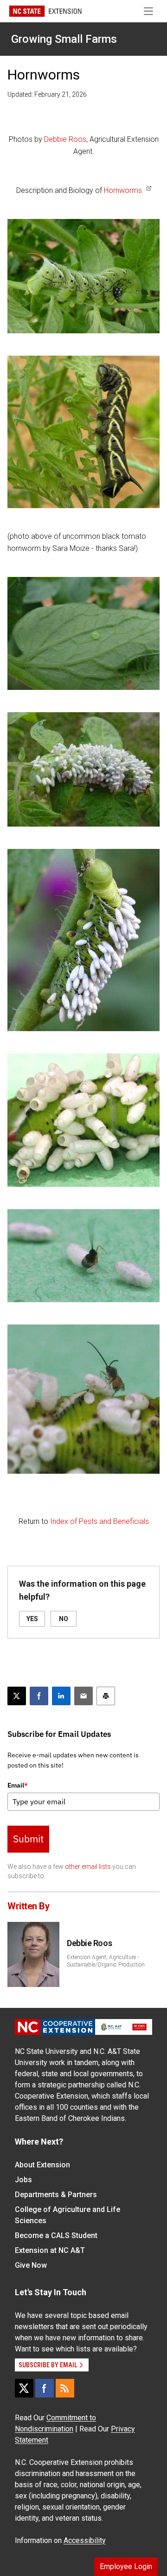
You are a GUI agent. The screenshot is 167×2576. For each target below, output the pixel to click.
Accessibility (85, 2540)
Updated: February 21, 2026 (47, 94)
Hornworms (123, 190)
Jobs (23, 2180)
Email (18, 1785)
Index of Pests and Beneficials (100, 1521)
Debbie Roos (65, 139)
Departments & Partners (56, 2195)
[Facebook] (45, 2388)
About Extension (42, 2165)
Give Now (31, 2265)
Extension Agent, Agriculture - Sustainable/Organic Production (106, 1961)
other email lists (88, 1867)
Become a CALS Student (56, 2235)
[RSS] (65, 2388)
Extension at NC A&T (50, 2250)
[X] (24, 2388)
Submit (28, 1839)
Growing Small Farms (64, 39)
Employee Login (126, 2566)
